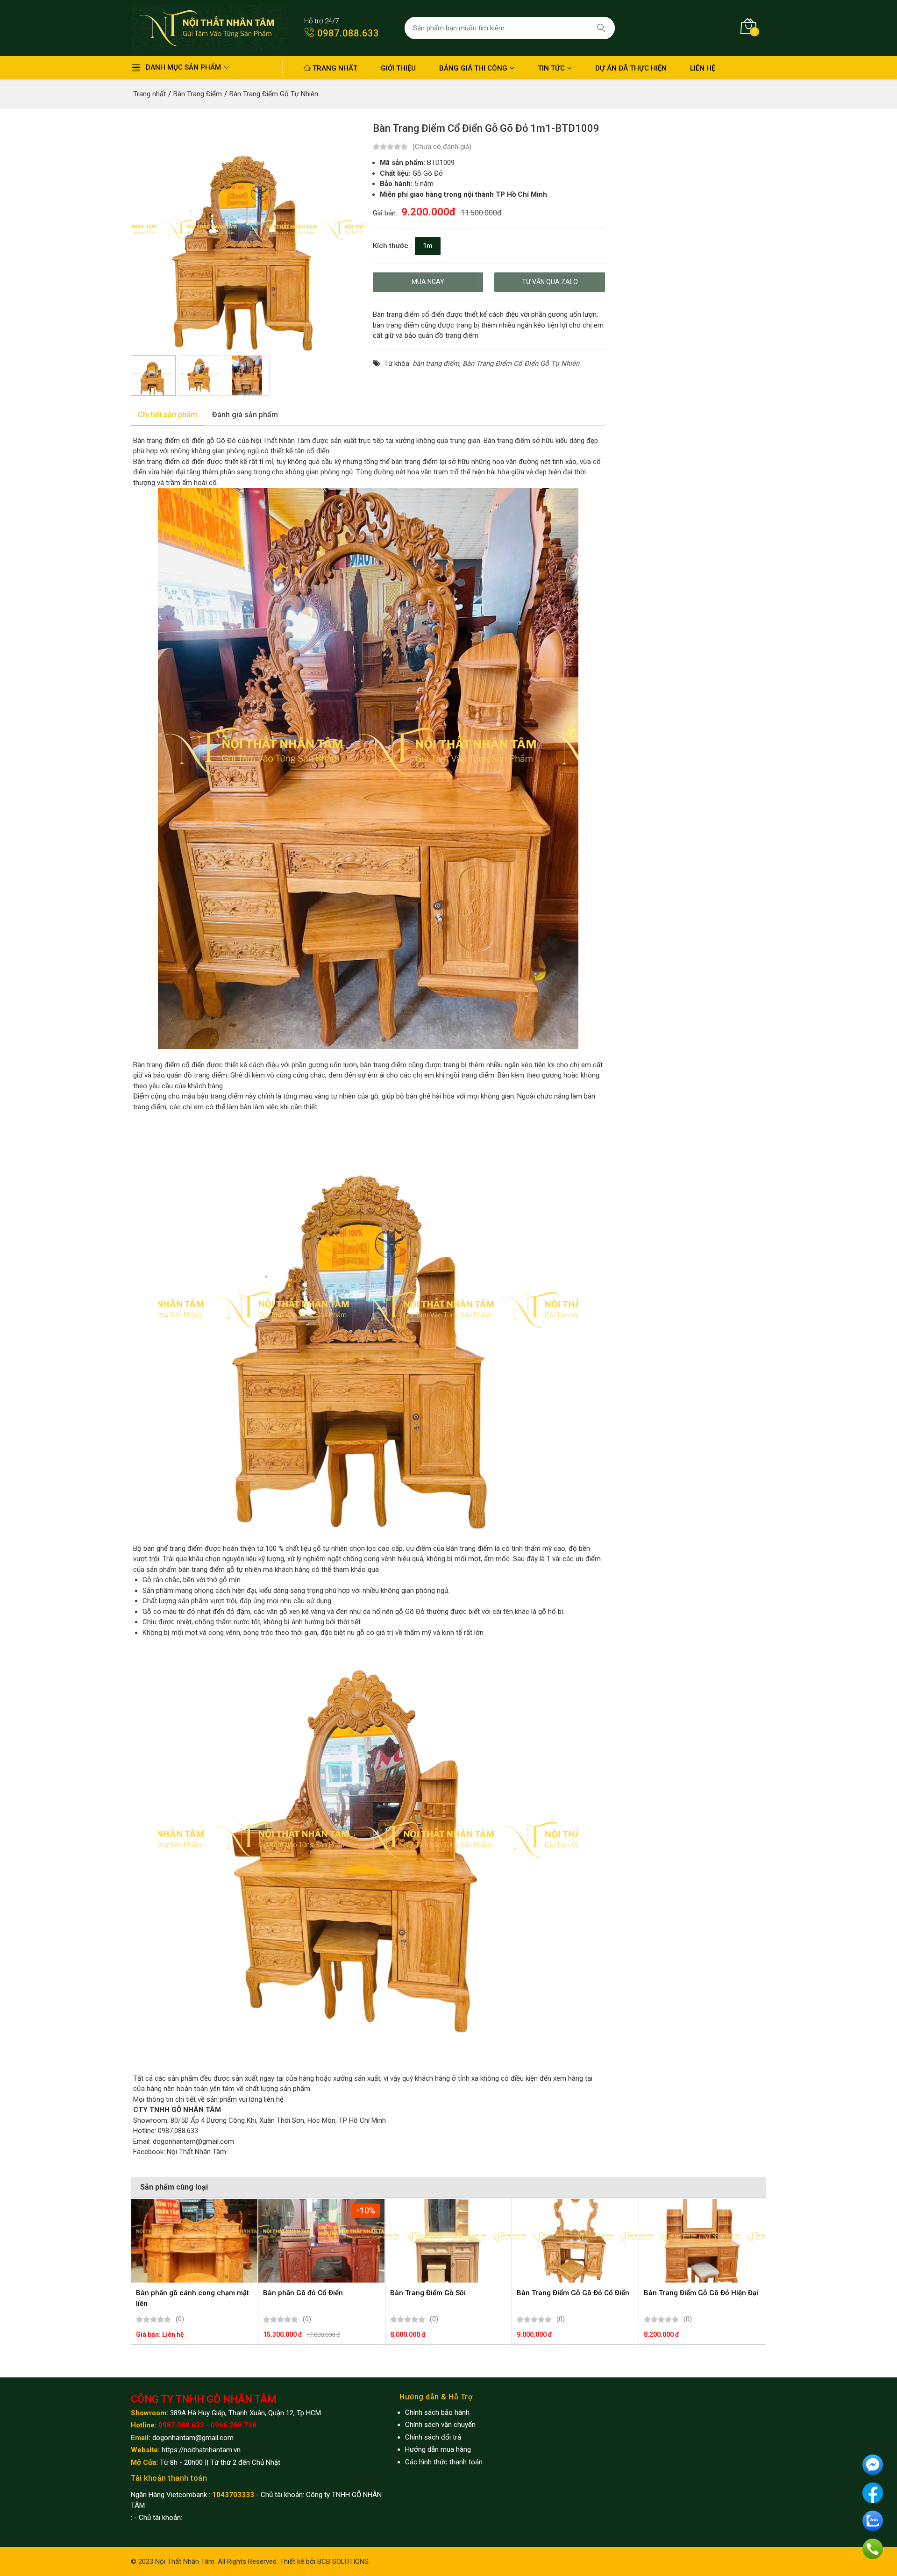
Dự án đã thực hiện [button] (631, 68)
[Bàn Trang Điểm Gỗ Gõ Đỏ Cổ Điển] (575, 2241)
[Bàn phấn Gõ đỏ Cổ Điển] (321, 2241)
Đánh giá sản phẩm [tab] (245, 415)
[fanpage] (873, 2492)
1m (428, 246)
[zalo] (873, 2520)
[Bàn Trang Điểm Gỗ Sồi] (448, 2241)
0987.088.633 (347, 33)
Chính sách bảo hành (437, 2412)
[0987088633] (873, 2548)
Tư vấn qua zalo (550, 282)
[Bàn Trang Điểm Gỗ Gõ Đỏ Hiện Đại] (702, 2241)
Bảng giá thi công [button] (473, 68)
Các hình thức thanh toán (444, 2462)
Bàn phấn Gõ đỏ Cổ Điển (303, 2293)
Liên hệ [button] (703, 68)
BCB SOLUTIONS (343, 2562)
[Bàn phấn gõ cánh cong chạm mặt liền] (194, 2241)
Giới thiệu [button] (398, 68)
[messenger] (873, 2464)
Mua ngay (428, 282)
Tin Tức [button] (551, 68)
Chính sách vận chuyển (440, 2425)
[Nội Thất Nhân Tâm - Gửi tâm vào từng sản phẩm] (209, 28)
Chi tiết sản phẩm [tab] (167, 415)
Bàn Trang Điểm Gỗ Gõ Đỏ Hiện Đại (701, 2293)
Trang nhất (334, 68)
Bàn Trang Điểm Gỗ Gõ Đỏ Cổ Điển (573, 2293)
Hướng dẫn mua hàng (438, 2449)
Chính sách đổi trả (433, 2437)
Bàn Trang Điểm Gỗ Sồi (428, 2293)
